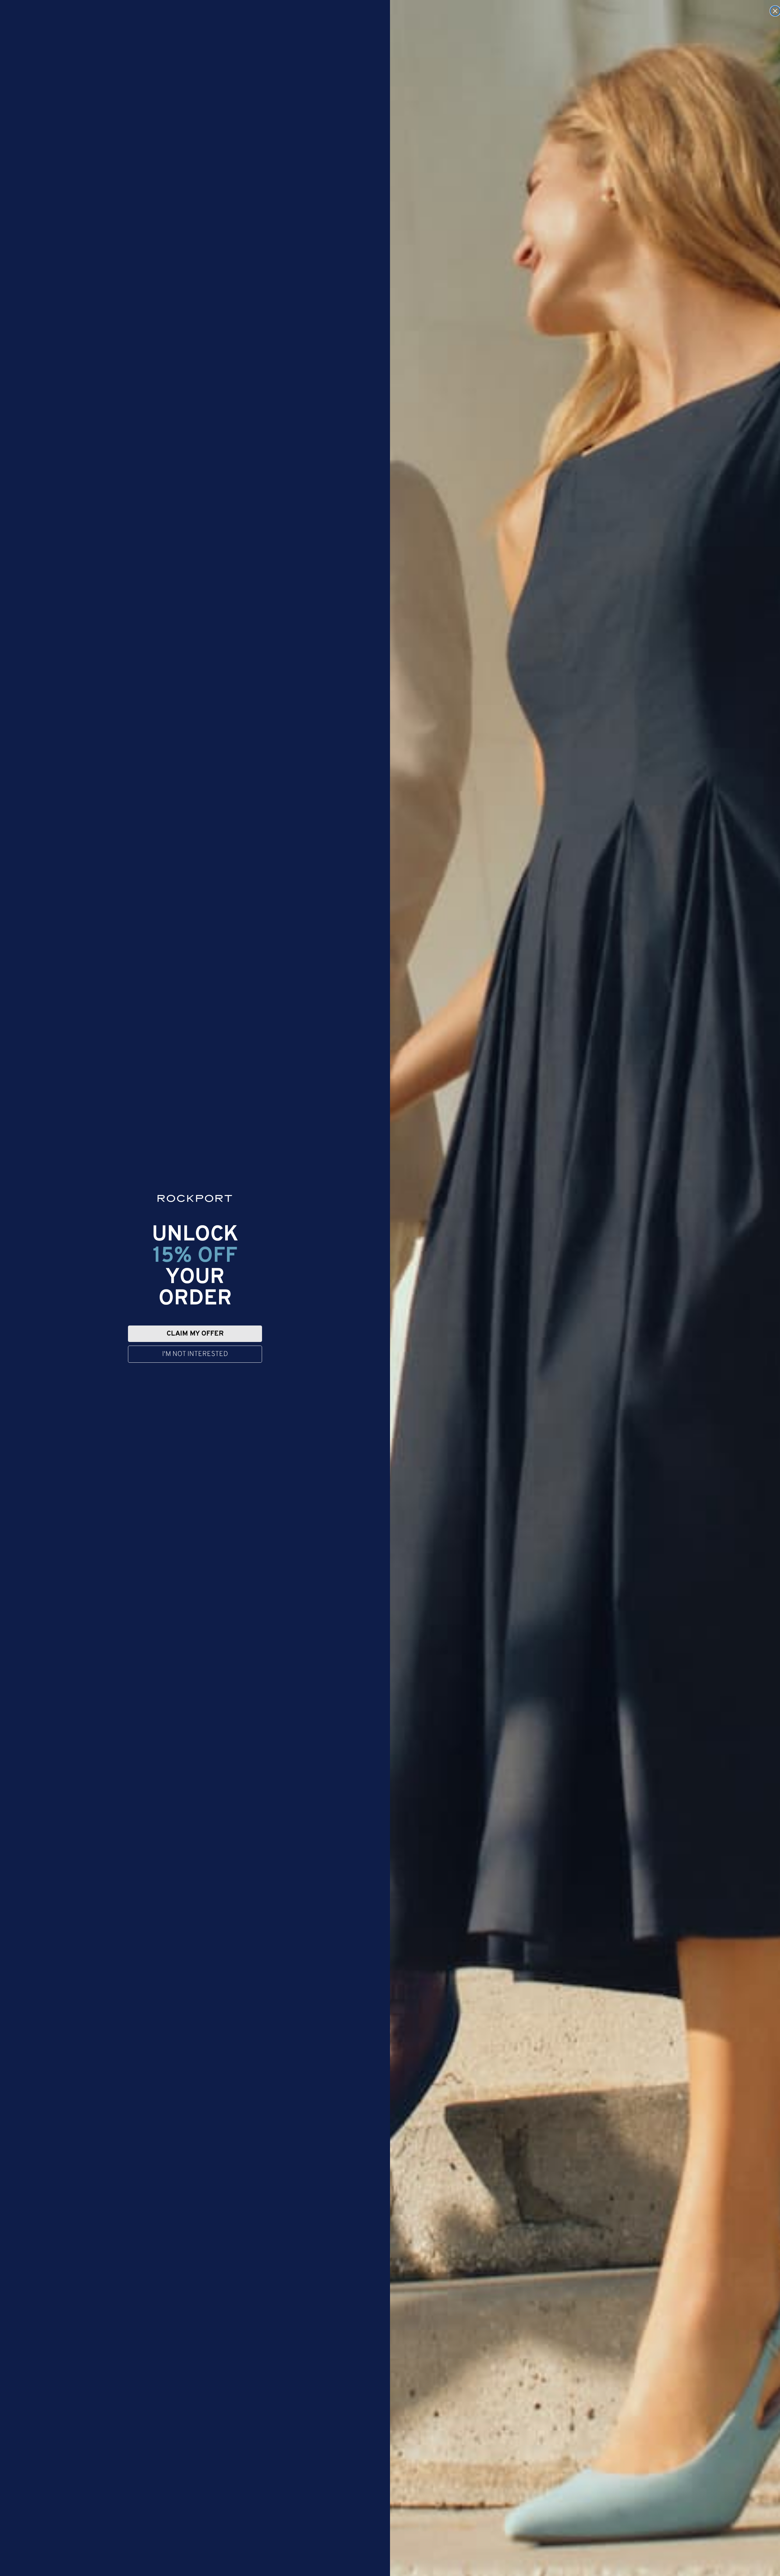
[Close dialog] (775, 11)
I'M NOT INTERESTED (195, 1354)
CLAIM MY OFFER (195, 1334)
